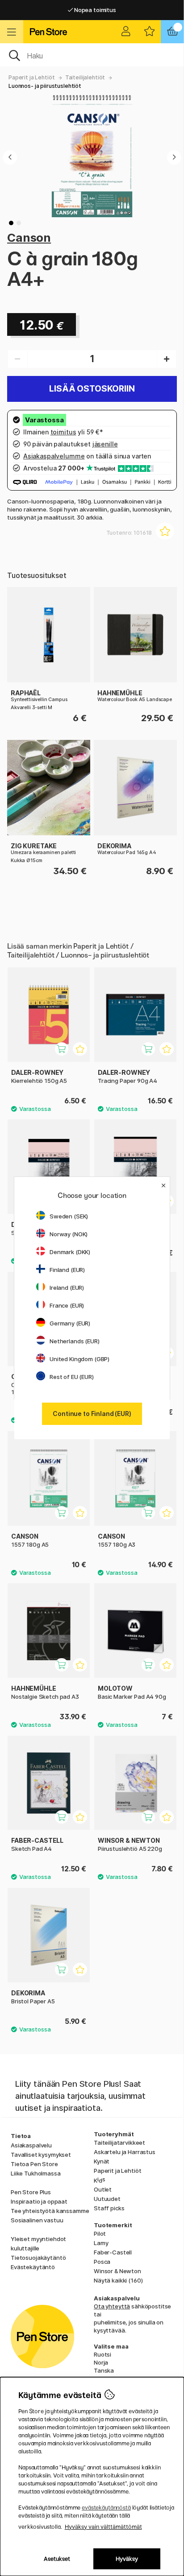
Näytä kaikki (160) (118, 2280)
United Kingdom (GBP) (79, 1359)
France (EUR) (67, 1305)
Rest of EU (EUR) (72, 1377)
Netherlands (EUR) (75, 1341)
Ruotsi (102, 2354)
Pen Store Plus (31, 2192)
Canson (29, 237)
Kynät (102, 2161)
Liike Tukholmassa (36, 2173)
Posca (102, 2262)
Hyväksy (127, 2559)
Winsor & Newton (117, 2271)
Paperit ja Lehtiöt (31, 77)
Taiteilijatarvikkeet (119, 2143)
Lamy (101, 2243)
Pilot (100, 2233)
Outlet (103, 2189)
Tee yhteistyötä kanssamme (50, 2211)
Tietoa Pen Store (34, 2164)
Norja (101, 2362)
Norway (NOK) (69, 1234)
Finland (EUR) (67, 1270)
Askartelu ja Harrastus (125, 2152)
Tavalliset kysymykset (41, 2155)
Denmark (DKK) (70, 1252)
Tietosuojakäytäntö (38, 2258)
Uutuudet (107, 2199)
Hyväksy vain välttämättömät (103, 2527)
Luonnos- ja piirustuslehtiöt (45, 86)
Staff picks (109, 2208)
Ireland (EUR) (67, 1288)
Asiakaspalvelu (31, 2145)
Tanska (104, 2370)
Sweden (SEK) (69, 1216)
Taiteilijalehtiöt (85, 77)
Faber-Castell (113, 2252)
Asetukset (57, 2559)
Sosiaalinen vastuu (37, 2220)
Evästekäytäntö (33, 2267)
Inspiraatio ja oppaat (39, 2201)
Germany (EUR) (70, 1323)
